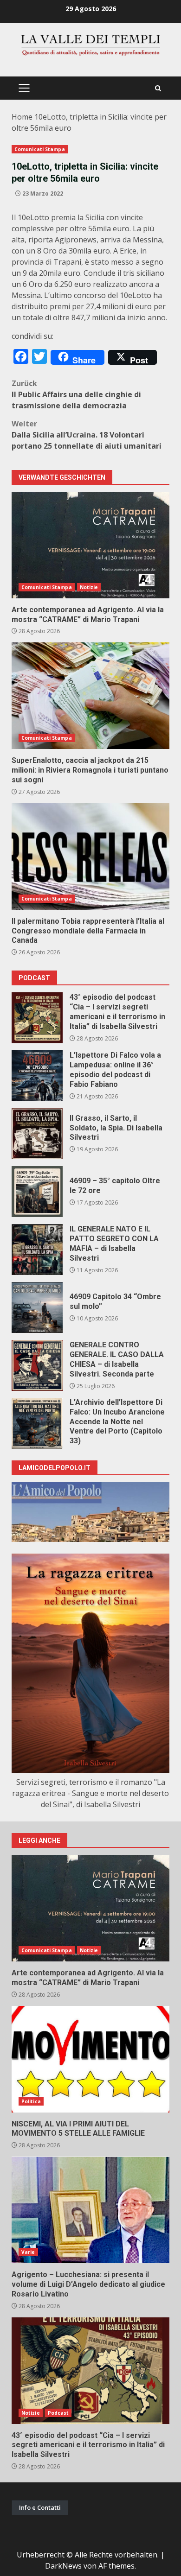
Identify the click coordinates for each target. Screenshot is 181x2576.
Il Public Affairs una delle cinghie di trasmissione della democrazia (76, 394)
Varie (28, 2252)
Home (22, 117)
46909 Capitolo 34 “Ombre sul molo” (37, 1307)
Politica (31, 2101)
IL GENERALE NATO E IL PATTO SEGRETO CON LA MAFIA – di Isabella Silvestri (37, 1250)
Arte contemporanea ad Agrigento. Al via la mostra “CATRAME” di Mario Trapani (90, 545)
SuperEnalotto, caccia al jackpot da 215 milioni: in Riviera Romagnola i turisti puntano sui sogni (90, 696)
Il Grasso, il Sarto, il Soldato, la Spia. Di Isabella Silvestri (37, 1134)
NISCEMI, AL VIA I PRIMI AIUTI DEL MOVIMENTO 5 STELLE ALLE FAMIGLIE (90, 2059)
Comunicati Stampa (40, 149)
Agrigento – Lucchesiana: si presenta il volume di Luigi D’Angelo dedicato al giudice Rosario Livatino (90, 2210)
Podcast (58, 2413)
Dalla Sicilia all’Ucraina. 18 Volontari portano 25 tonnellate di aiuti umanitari (87, 435)
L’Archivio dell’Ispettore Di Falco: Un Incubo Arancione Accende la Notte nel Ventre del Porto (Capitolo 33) (37, 1423)
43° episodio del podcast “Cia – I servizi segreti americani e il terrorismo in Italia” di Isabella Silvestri (37, 1018)
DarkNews (63, 2566)
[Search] (158, 88)
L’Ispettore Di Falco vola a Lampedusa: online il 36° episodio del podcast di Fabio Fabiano (37, 1076)
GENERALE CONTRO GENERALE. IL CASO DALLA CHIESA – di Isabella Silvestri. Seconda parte (37, 1365)
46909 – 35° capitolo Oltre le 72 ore (37, 1192)
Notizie (89, 587)
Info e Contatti (40, 2507)
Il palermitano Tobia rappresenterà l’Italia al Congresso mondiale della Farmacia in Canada (90, 857)
